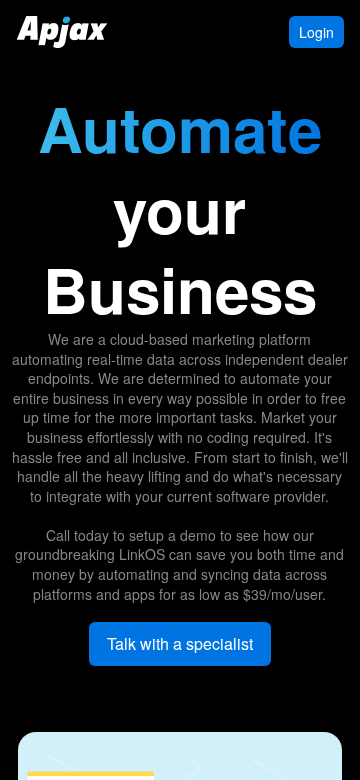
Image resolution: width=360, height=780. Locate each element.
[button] (180, 644)
